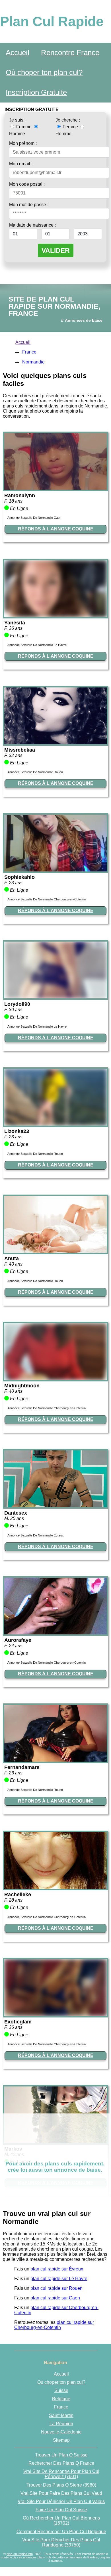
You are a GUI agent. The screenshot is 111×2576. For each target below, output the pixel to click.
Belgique (61, 2399)
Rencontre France (70, 53)
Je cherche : (68, 120)
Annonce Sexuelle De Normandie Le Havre (37, 645)
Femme (24, 127)
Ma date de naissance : (32, 225)
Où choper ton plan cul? (44, 72)
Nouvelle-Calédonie (61, 2432)
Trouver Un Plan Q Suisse (61, 2455)
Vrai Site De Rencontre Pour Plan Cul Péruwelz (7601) (61, 2474)
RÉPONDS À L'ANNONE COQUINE (56, 529)
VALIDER (56, 250)
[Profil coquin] (55, 488)
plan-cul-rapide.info (20, 2554)
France (29, 352)
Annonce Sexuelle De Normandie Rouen (35, 772)
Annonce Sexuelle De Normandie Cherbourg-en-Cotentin (47, 899)
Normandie (33, 362)
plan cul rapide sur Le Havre (59, 2279)
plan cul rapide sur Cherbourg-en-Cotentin (54, 2325)
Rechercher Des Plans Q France (61, 2463)
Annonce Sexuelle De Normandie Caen (34, 518)
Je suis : (17, 120)
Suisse (61, 2390)
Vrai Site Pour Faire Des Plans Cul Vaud (61, 2493)
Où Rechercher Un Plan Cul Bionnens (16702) (61, 2520)
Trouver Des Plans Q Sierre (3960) (61, 2485)
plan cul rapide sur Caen (55, 2298)
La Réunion (61, 2424)
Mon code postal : (27, 184)
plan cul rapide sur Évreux (57, 2269)
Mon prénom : (23, 143)
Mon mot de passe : (29, 205)
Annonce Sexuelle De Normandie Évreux (36, 1535)
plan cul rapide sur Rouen (56, 2288)
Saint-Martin (61, 2415)
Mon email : (21, 164)
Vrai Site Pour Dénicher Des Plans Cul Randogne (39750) (61, 2542)
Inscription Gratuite (36, 92)
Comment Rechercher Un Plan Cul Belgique (61, 2532)
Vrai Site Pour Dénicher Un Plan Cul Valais (61, 2501)
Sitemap (61, 2440)
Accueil (18, 53)
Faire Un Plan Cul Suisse (61, 2510)
